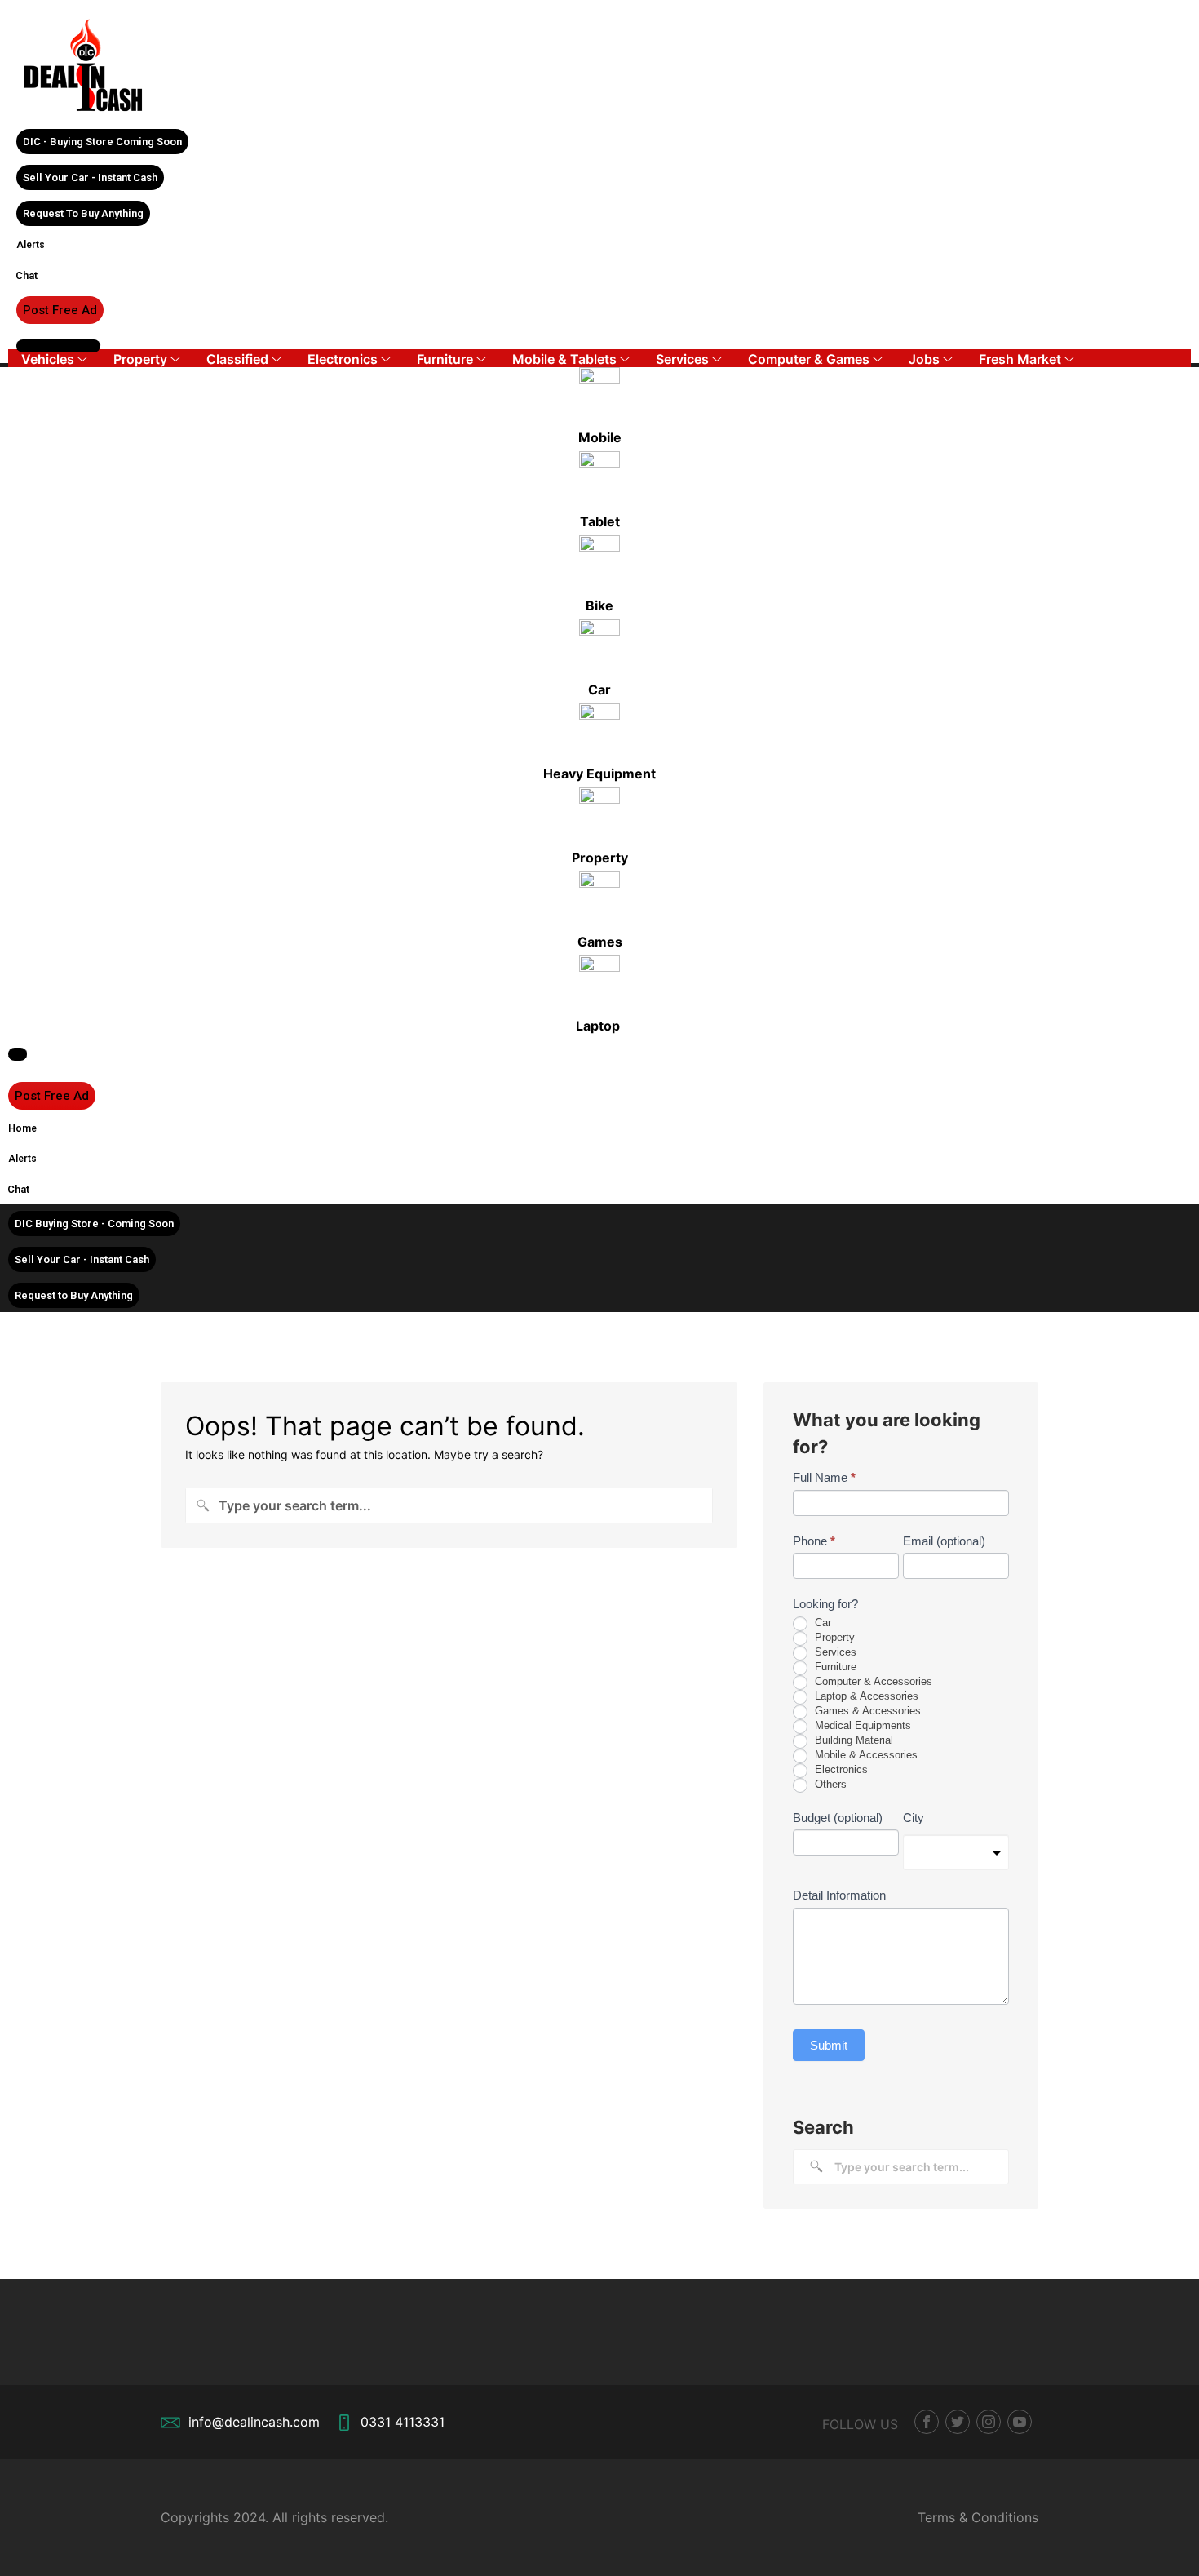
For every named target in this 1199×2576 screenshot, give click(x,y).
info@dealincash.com (254, 2422)
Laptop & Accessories (865, 1696)
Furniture (445, 359)
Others (829, 1784)
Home (22, 1128)
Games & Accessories (866, 1711)
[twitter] (958, 2422)
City (914, 1818)
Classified (237, 359)
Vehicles (48, 359)
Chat (27, 275)
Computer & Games (809, 359)
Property (140, 359)
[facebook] (927, 2422)
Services (682, 359)
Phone (814, 1541)
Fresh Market (1020, 359)
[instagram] (989, 2422)
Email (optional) (944, 1541)
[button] (102, 142)
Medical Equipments (861, 1725)
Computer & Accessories (872, 1681)
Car (821, 1623)
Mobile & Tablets (564, 359)
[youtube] (1020, 2422)
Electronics (343, 359)
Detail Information (839, 1895)
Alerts (31, 245)
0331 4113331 (403, 2422)
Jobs (924, 359)
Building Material (852, 1740)
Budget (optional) (838, 1818)
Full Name (824, 1477)
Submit (829, 2045)
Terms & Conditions (978, 2517)
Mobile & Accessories (865, 1755)
